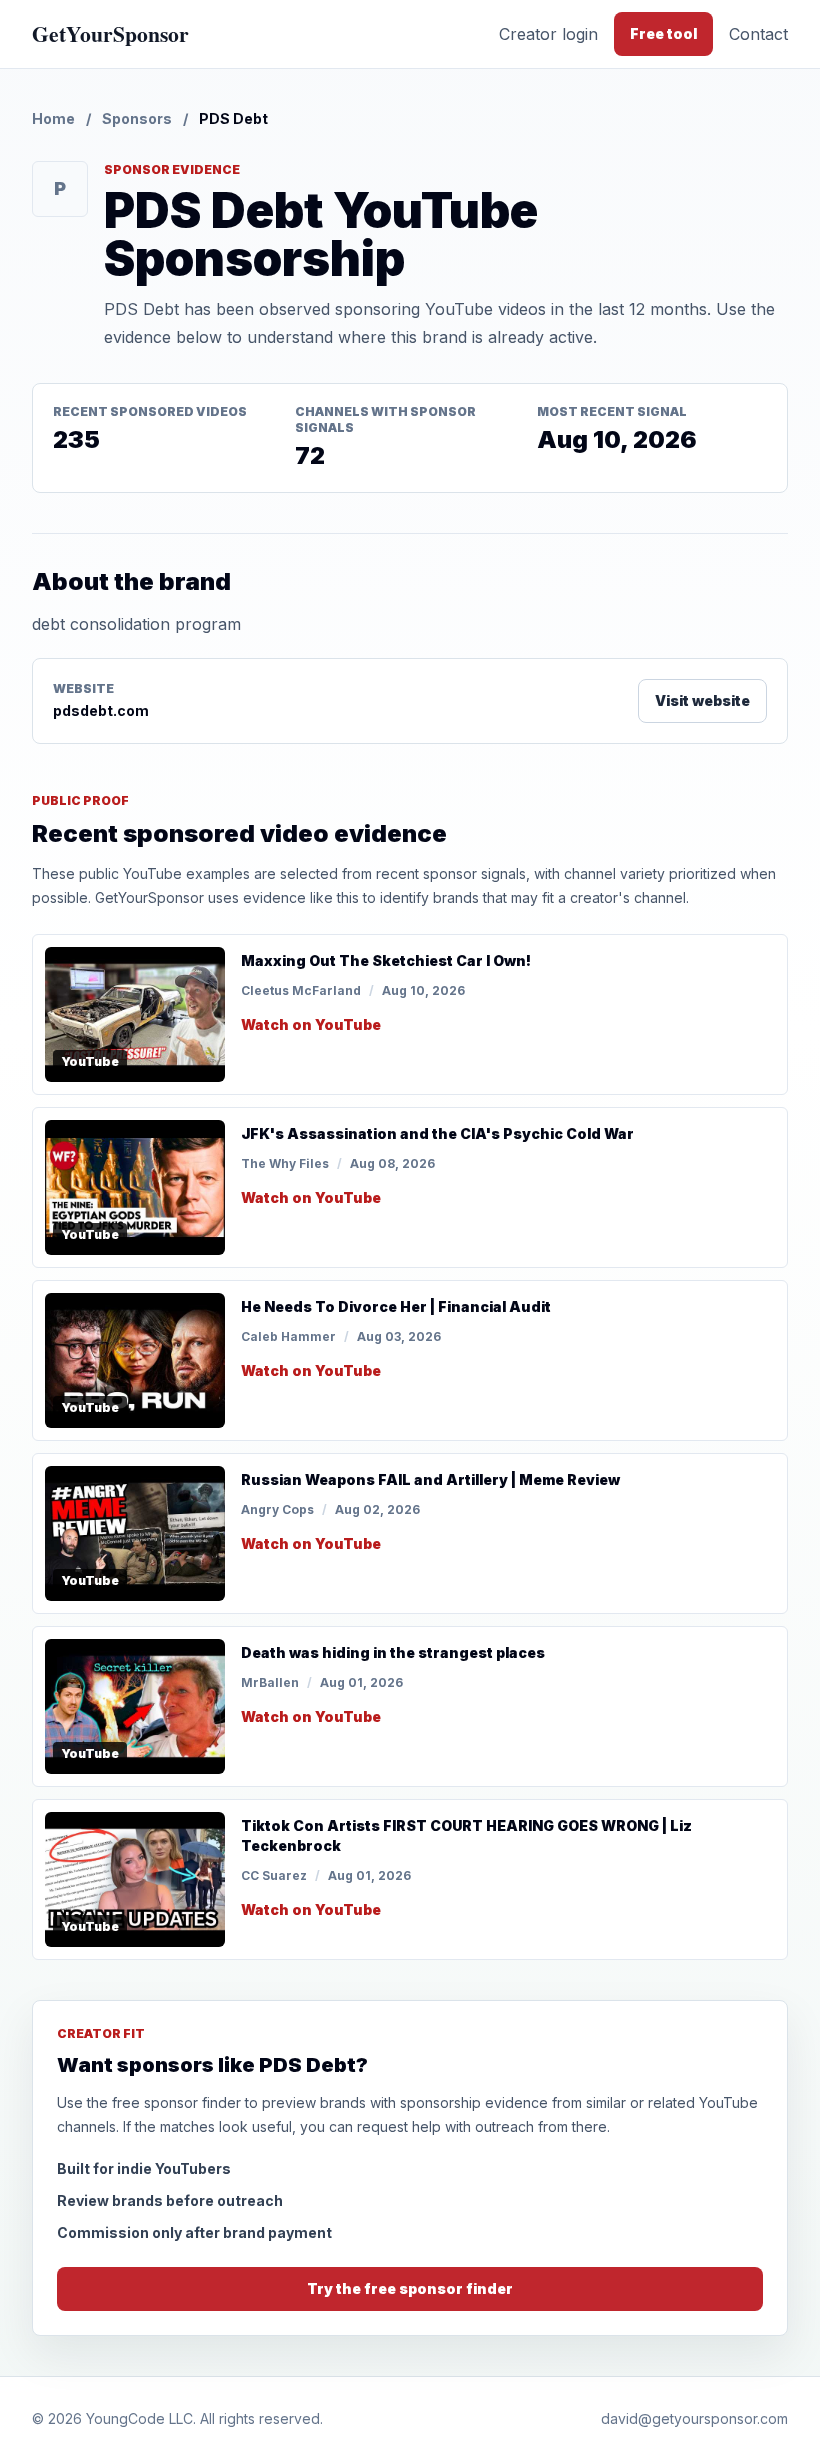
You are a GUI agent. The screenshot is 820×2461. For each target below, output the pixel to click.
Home (53, 118)
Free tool (663, 33)
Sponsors (137, 118)
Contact (758, 34)
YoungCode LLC (139, 2418)
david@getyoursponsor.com (694, 2418)
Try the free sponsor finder (410, 2288)
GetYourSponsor (110, 33)
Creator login (548, 34)
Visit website (702, 700)
